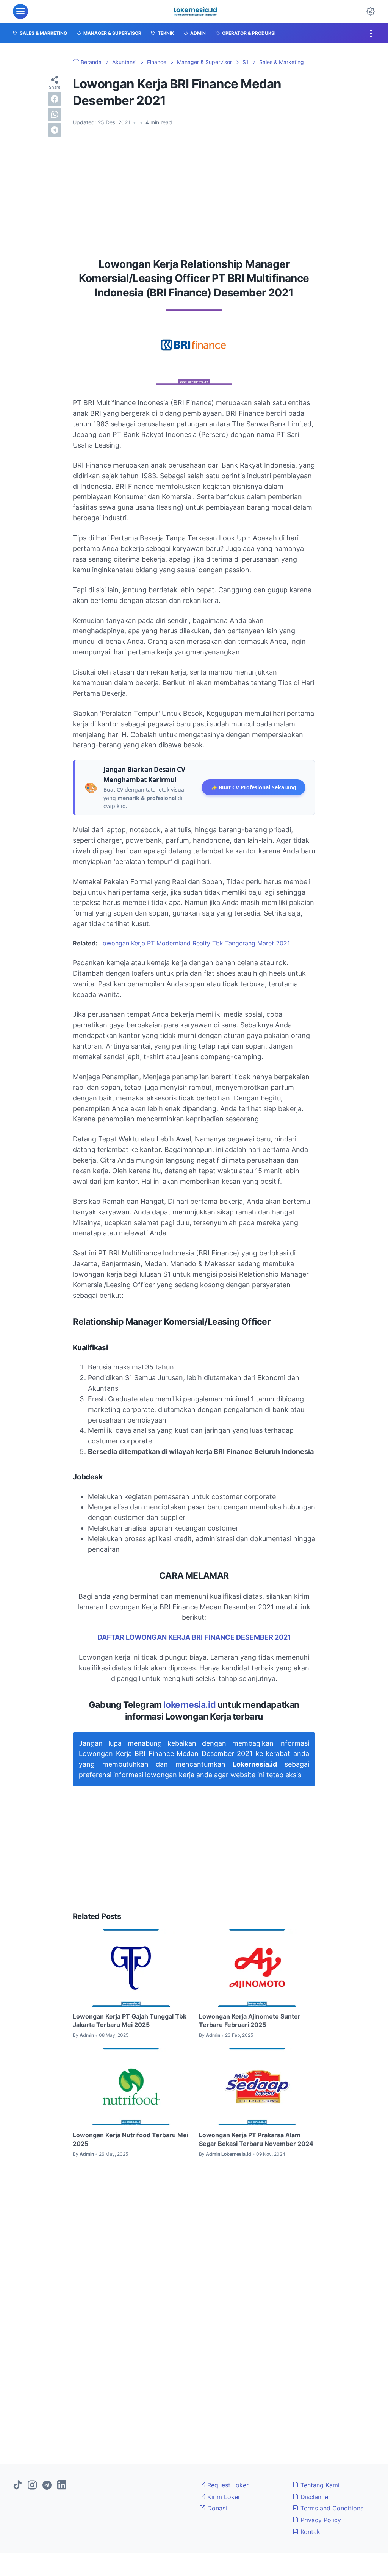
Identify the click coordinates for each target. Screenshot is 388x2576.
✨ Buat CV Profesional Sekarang (253, 787)
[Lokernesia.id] (195, 11)
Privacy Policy (320, 2520)
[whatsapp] (55, 114)
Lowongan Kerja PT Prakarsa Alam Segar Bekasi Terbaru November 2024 (256, 2139)
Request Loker (227, 2485)
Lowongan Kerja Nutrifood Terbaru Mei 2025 (131, 2139)
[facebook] (55, 99)
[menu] (20, 11)
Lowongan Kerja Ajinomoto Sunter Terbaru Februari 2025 (250, 2020)
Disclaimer (314, 2497)
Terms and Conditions (331, 2508)
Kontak (309, 2532)
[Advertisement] (194, 189)
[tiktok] (17, 2485)
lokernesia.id (189, 1705)
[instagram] (32, 2485)
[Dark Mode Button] (371, 11)
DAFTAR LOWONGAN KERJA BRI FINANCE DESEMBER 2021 (194, 1637)
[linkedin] (62, 2485)
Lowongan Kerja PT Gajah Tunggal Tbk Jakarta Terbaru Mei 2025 (130, 2020)
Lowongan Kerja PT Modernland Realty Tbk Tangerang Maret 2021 (195, 943)
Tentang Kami (319, 2485)
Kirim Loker (223, 2497)
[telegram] (55, 130)
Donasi (216, 2508)
